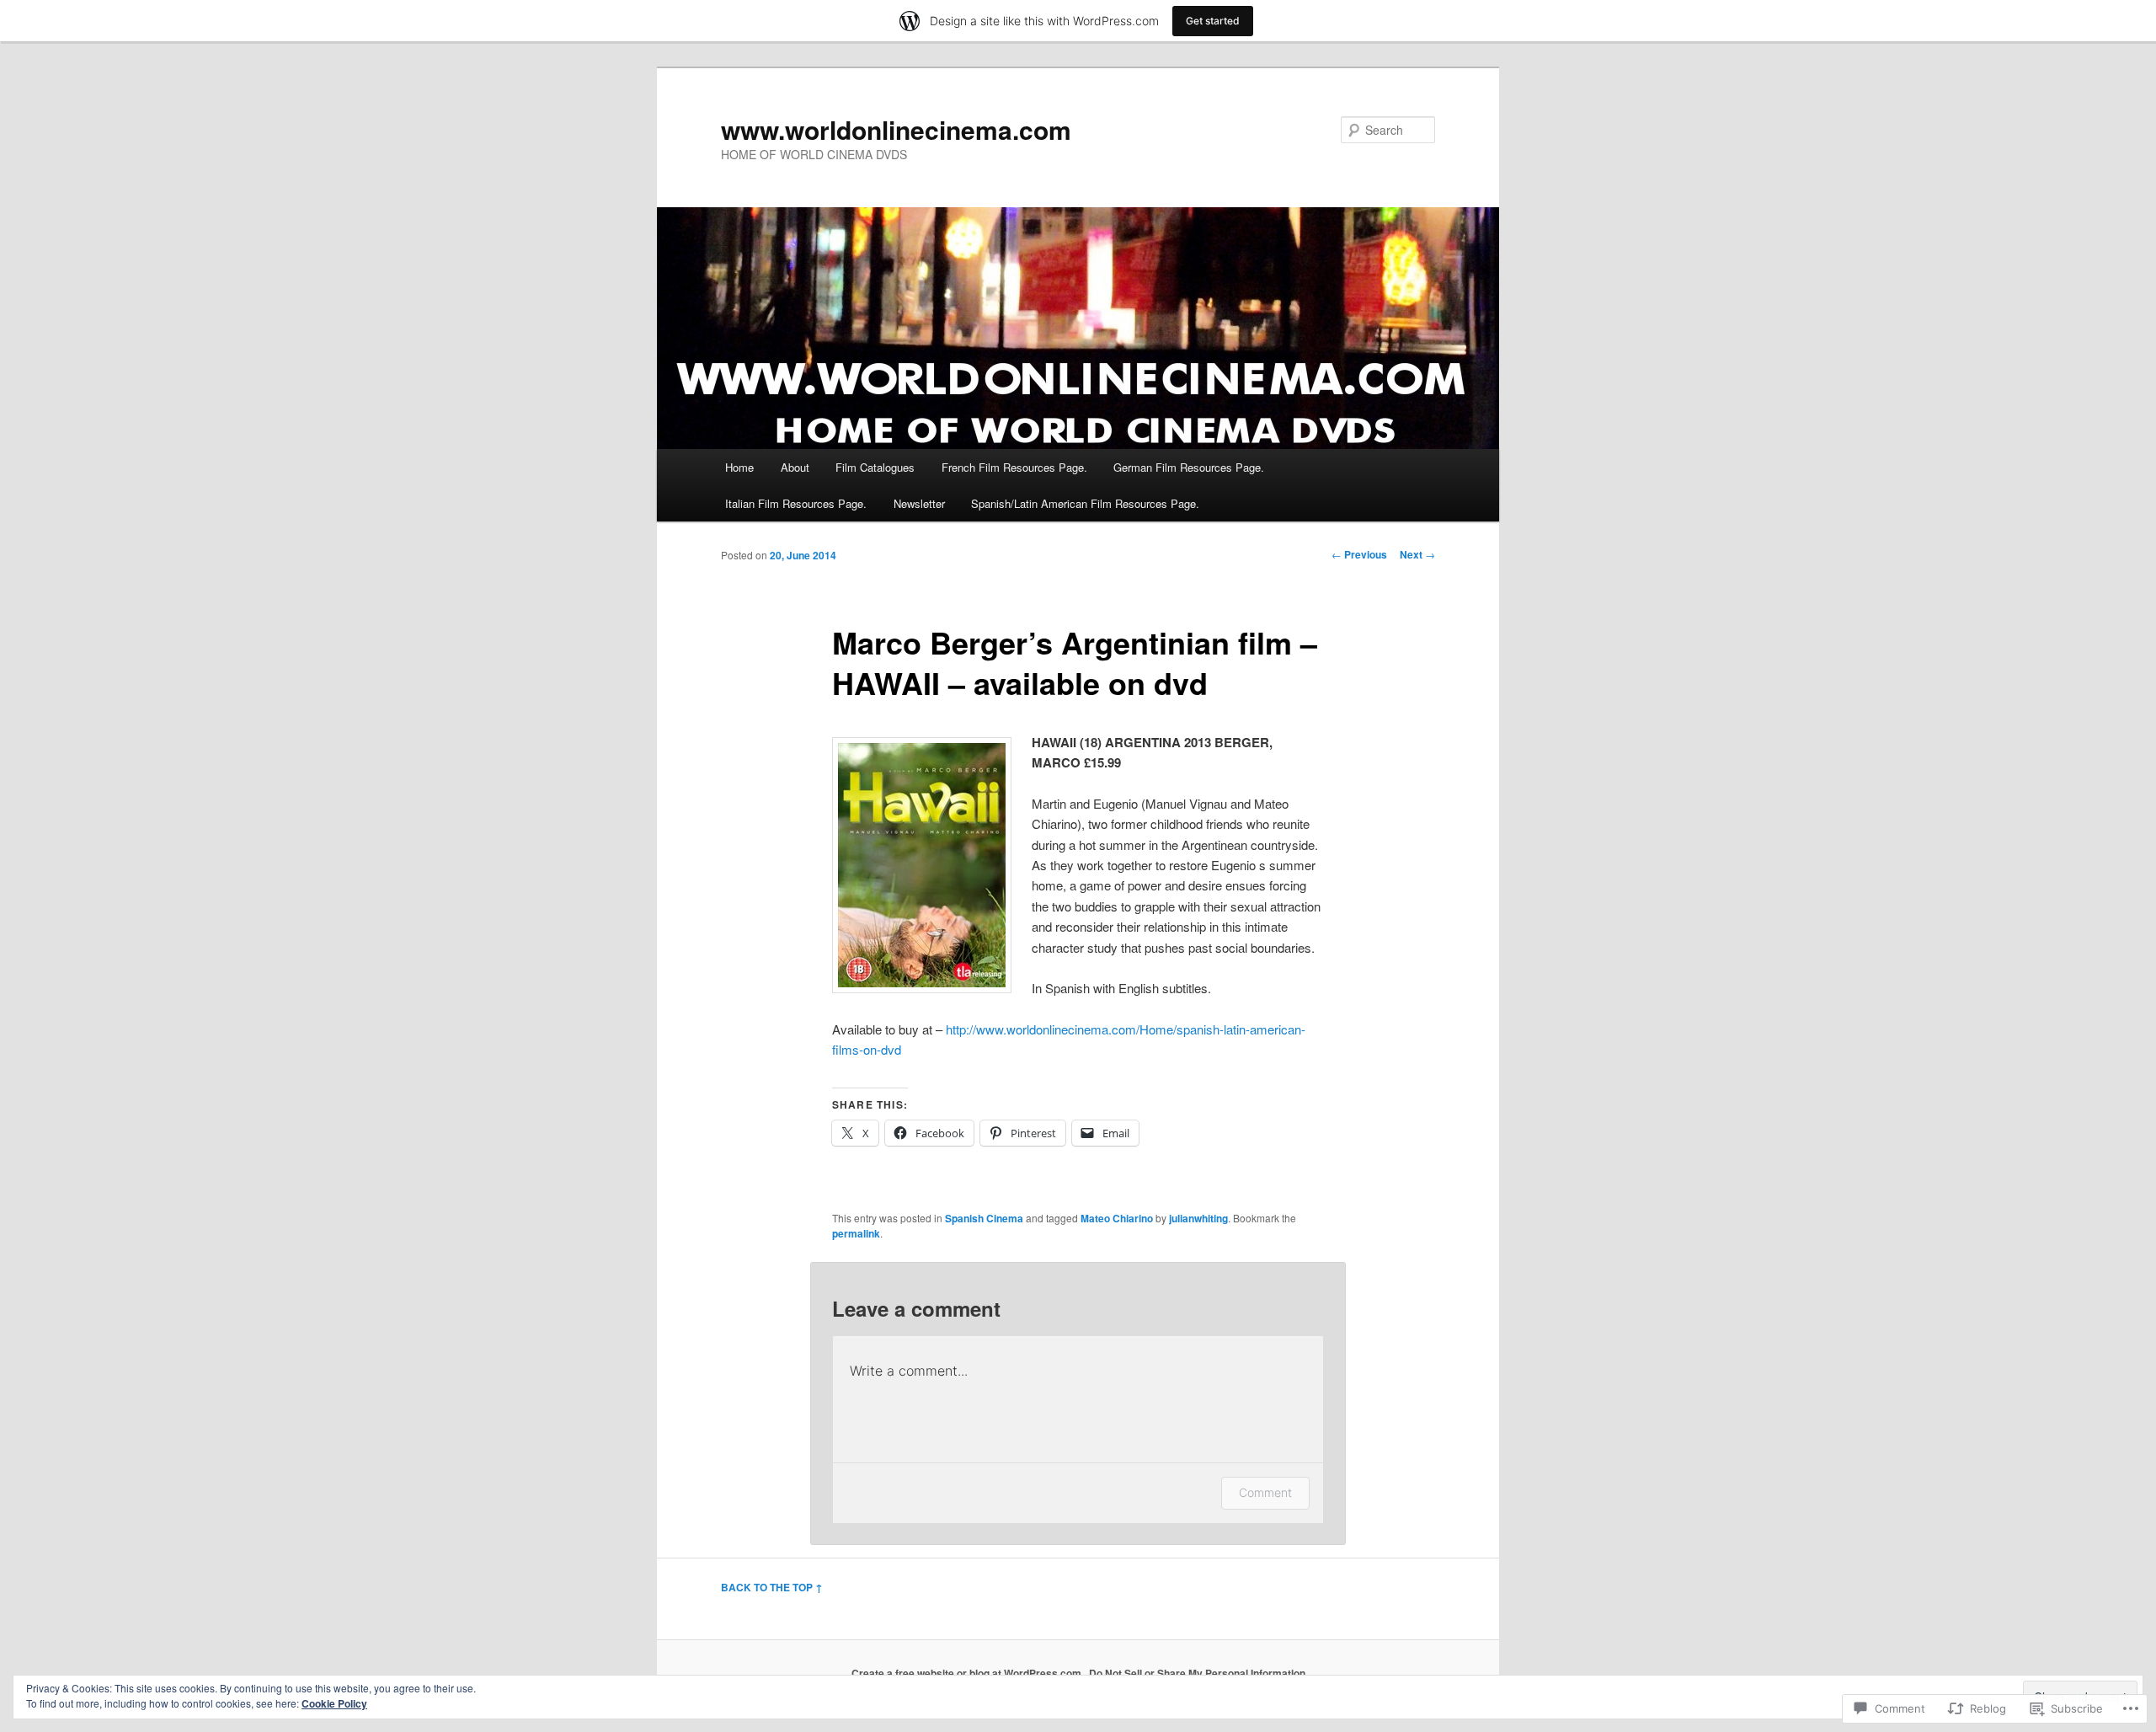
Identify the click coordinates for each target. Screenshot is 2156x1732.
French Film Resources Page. (1014, 467)
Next (1417, 554)
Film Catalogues (875, 467)
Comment (1265, 1492)
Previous (1359, 554)
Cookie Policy (334, 1703)
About (795, 467)
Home (739, 467)
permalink (856, 1233)
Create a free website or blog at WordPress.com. (968, 1673)
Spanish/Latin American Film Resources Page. (1085, 503)
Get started (1213, 21)
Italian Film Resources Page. (796, 503)
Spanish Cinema (984, 1218)
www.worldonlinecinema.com (896, 129)
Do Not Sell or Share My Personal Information (1197, 1673)
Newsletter (919, 503)
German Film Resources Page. (1189, 467)
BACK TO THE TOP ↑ (772, 1587)
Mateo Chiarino (1117, 1218)
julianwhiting (1198, 1218)
